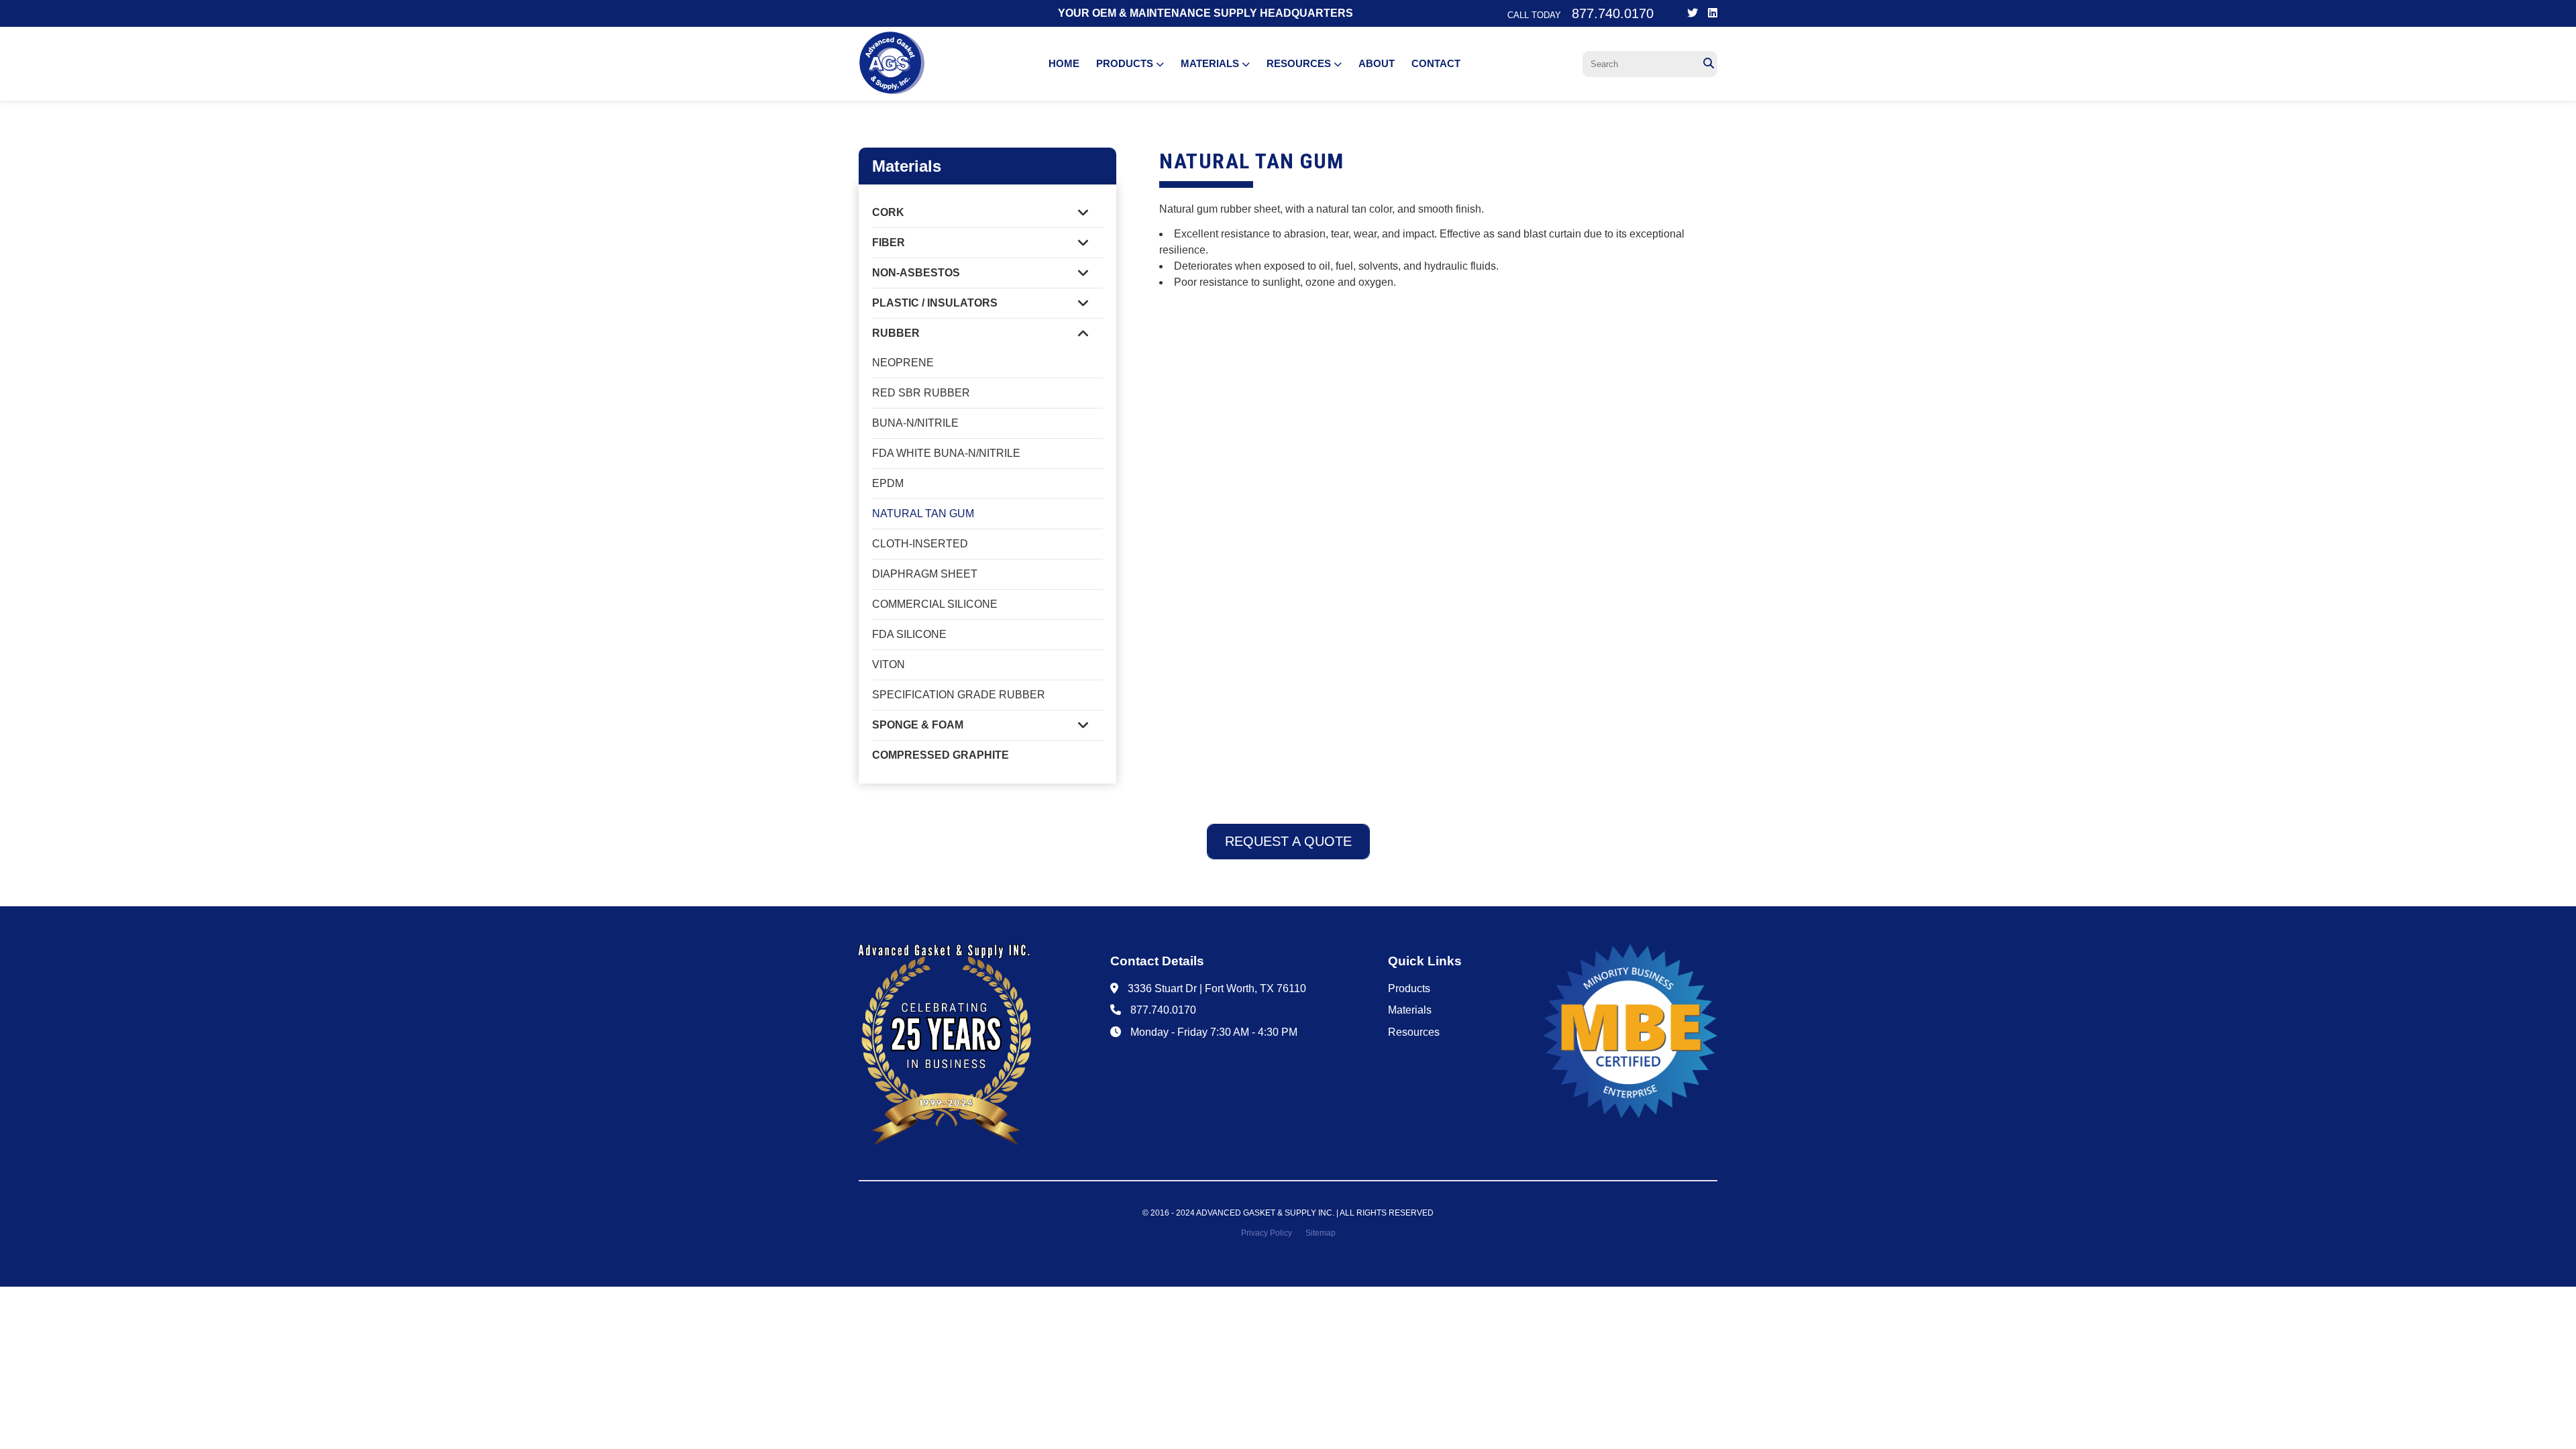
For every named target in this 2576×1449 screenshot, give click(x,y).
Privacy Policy (1267, 1233)
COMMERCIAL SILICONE (935, 604)
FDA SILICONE (909, 634)
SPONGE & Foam (918, 725)
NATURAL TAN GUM (923, 514)
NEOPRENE (903, 363)
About (1377, 63)
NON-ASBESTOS (916, 273)
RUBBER (896, 333)
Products (1126, 63)
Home (1064, 63)
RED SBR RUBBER (921, 393)
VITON (889, 664)
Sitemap (1321, 1233)
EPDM (888, 483)
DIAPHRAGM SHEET (925, 574)
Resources (1300, 63)
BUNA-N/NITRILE (915, 423)
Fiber (889, 243)
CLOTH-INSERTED (920, 544)
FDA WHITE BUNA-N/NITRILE (946, 453)
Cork (888, 212)
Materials (1211, 63)
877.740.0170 (1163, 1010)
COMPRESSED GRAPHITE (941, 755)
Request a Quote (1288, 841)
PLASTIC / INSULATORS (935, 303)
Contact (1436, 63)
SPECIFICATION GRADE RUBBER (959, 695)
